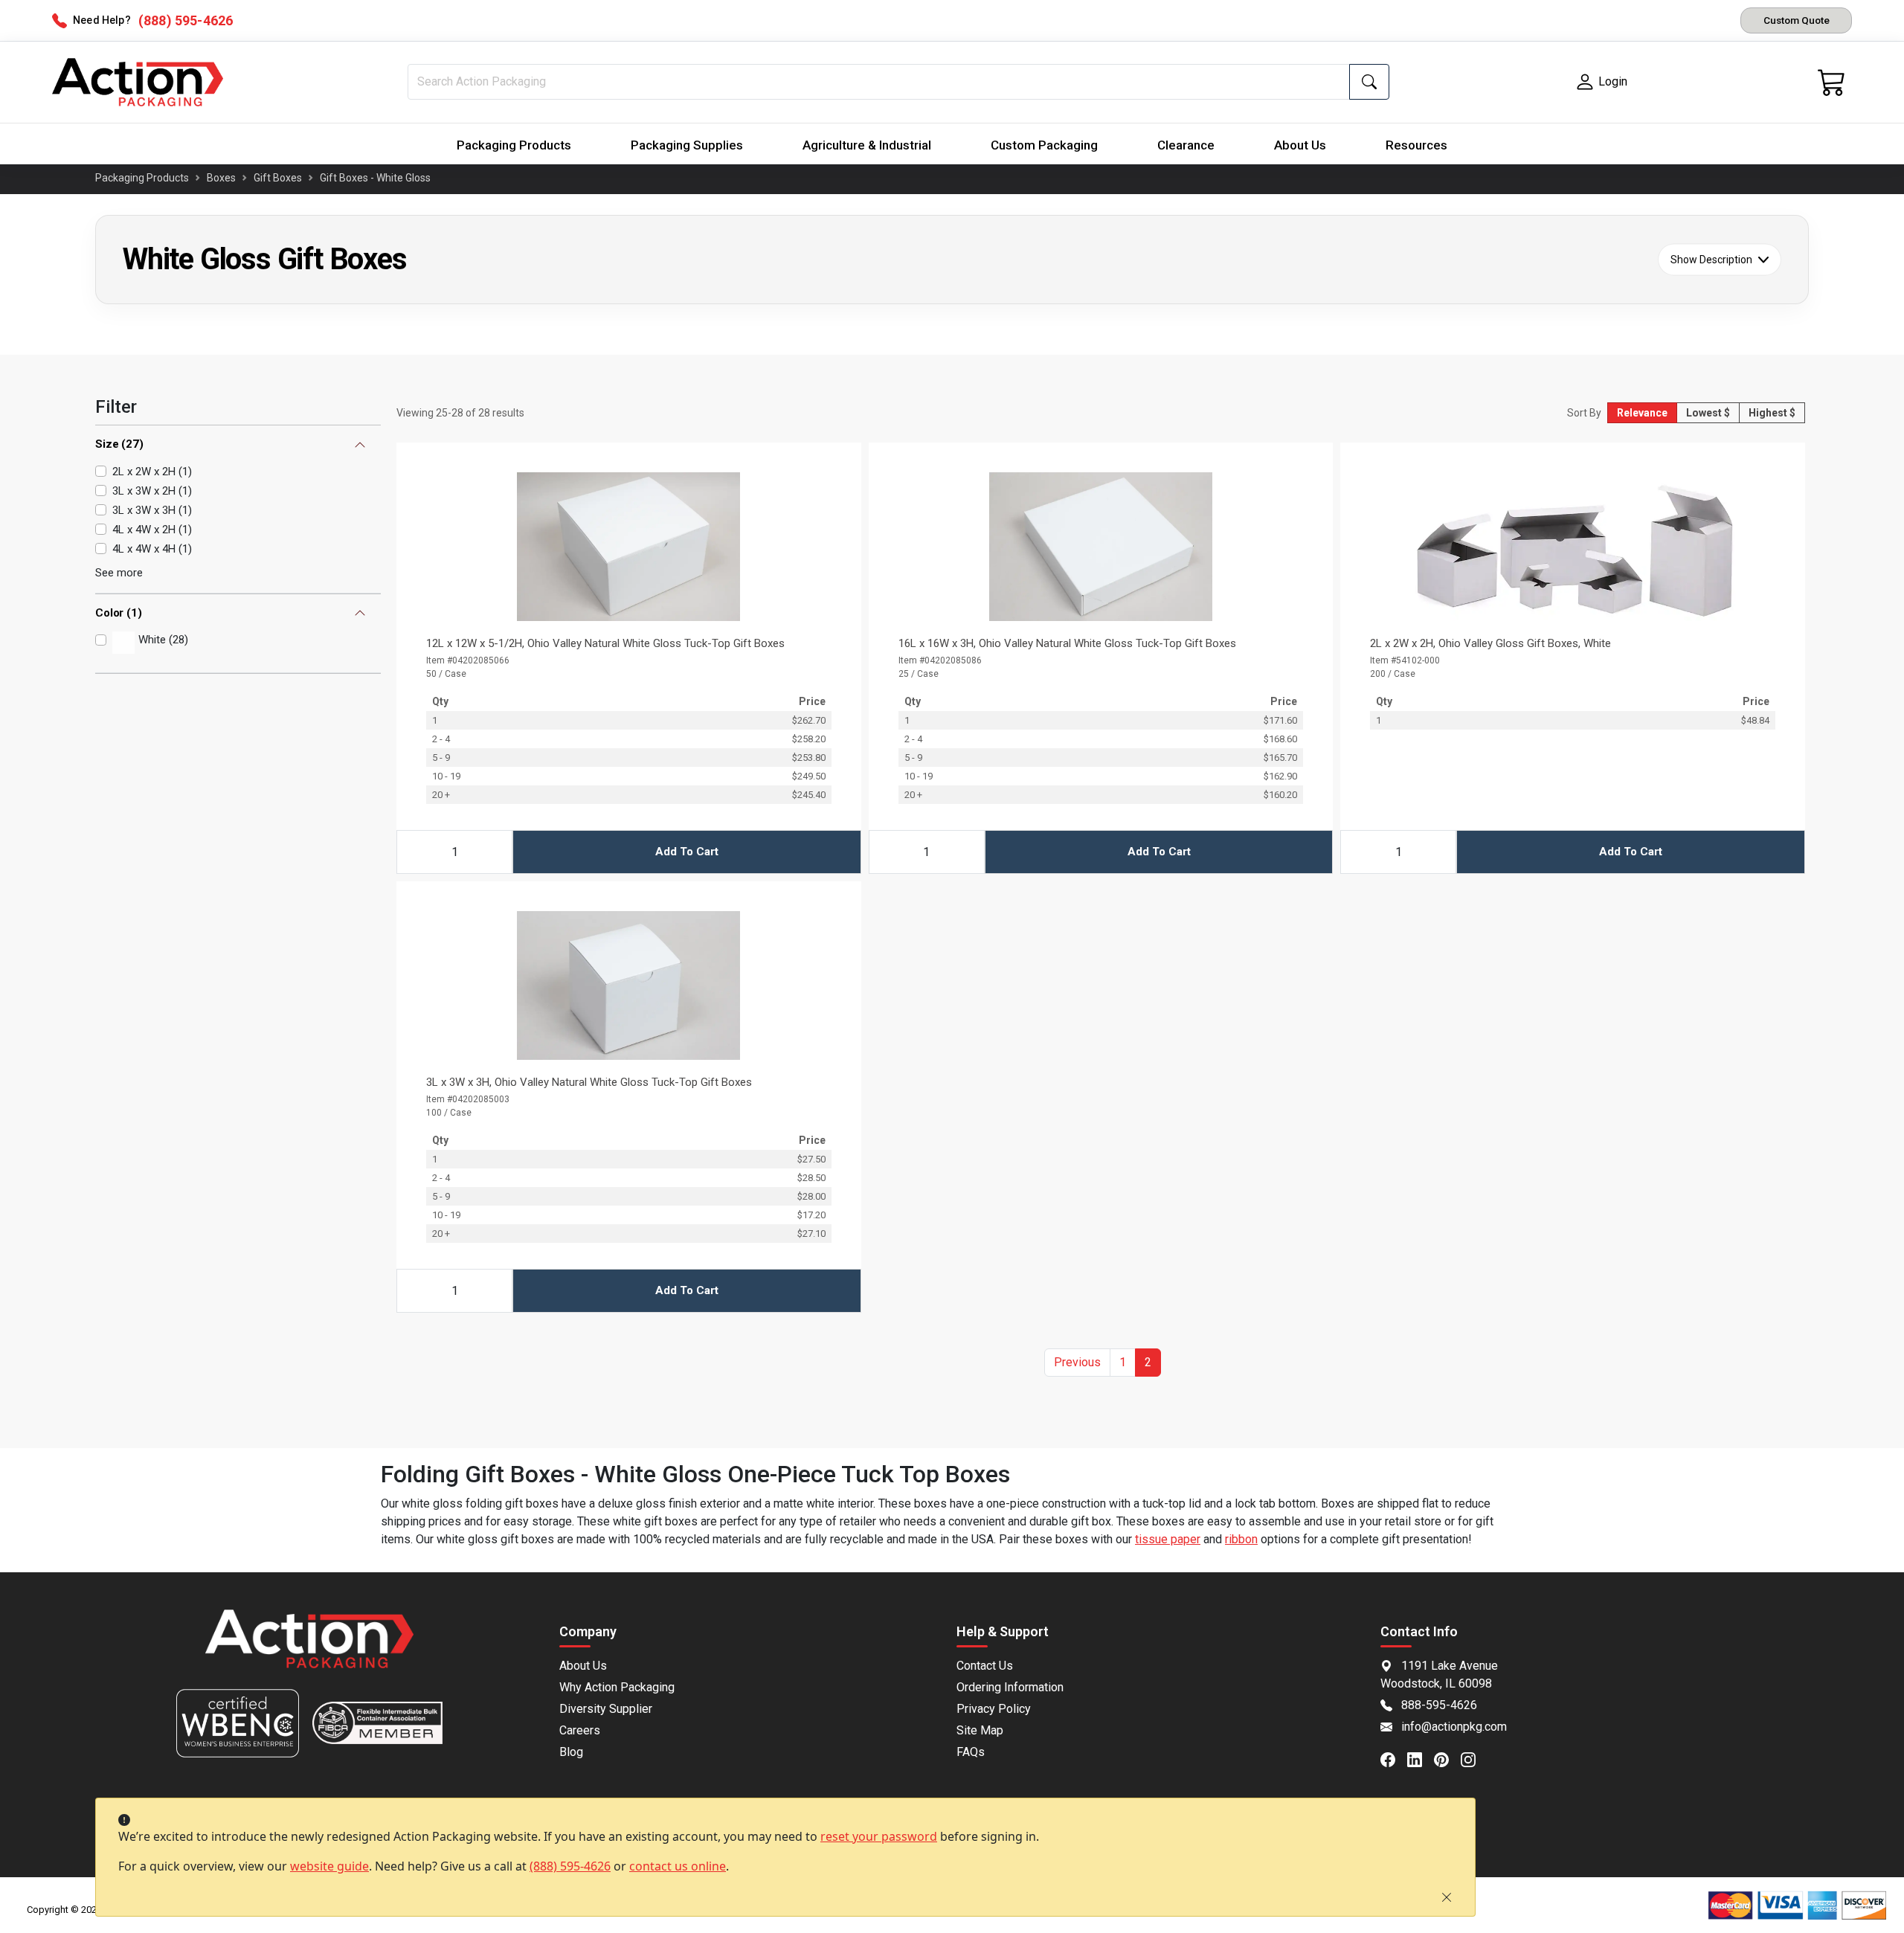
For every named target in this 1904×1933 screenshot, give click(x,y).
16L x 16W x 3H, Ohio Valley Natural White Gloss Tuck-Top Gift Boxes (1067, 643)
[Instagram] (1474, 1759)
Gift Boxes (278, 178)
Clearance (1186, 145)
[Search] (1369, 82)
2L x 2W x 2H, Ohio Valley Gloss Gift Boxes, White (1490, 643)
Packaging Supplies (687, 145)
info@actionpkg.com (1454, 1727)
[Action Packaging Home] (309, 1649)
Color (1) (119, 613)
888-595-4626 (1439, 1705)
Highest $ (1772, 413)
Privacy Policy (994, 1709)
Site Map (980, 1730)
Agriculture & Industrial (867, 145)
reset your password (879, 1836)
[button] (1077, 1363)
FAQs (971, 1752)
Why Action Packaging (617, 1687)
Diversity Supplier (606, 1709)
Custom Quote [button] (1797, 20)
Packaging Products (514, 145)
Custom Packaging (1044, 145)
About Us (1300, 145)
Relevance (1642, 413)
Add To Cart (687, 852)
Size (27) (119, 445)
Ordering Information (1010, 1687)
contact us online (678, 1866)
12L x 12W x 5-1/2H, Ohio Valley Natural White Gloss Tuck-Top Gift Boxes (605, 643)
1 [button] (1123, 1362)
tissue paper (1168, 1539)
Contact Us (985, 1666)
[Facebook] (1394, 1759)
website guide (329, 1866)
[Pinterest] (1447, 1759)
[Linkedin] (1421, 1759)
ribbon (1241, 1539)
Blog (571, 1752)
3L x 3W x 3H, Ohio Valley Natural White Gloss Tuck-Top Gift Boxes (589, 1082)
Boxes (221, 178)
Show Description (1711, 260)
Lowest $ (1708, 413)
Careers (580, 1730)
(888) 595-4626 (570, 1866)
